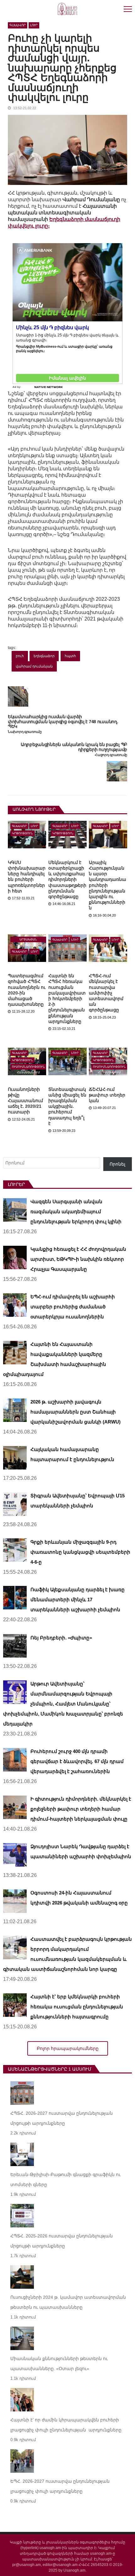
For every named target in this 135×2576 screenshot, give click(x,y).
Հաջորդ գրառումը (111, 755)
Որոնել (117, 1164)
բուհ (20, 656)
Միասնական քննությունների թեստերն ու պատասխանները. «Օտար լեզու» (59, 2364)
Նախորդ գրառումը (25, 732)
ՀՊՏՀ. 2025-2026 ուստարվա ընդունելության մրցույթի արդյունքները (62, 2241)
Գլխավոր (18, 25)
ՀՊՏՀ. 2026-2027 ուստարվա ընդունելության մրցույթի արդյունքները (62, 2118)
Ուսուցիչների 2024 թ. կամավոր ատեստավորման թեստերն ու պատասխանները (68, 2302)
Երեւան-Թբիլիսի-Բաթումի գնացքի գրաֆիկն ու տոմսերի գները (65, 2180)
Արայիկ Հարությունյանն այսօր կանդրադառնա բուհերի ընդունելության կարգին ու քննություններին (108, 885)
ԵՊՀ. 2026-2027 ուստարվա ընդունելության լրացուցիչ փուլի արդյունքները (60, 2486)
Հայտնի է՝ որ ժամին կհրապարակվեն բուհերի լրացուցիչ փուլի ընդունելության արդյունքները (66, 2425)
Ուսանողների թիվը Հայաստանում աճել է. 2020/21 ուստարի (25, 1101)
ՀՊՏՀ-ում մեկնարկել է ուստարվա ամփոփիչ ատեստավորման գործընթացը (106, 993)
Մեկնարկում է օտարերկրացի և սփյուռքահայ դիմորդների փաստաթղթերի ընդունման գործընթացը (67, 879)
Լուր (34, 25)
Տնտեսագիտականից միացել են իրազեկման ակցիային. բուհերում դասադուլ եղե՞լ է (67, 1106)
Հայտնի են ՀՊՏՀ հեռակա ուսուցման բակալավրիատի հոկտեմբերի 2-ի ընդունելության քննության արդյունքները (67, 999)
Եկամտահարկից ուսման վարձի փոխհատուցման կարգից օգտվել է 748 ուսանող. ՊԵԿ (63, 722)
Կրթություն (22, 833)
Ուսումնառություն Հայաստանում (28, 1067)
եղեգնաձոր (44, 656)
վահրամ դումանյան (34, 666)
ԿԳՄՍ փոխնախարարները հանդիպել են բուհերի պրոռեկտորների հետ (27, 877)
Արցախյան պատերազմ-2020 (28, 940)
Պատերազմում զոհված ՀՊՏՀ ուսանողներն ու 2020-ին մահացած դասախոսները (27, 990)
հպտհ (70, 656)
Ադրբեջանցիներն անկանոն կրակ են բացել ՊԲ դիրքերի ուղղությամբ (74, 747)
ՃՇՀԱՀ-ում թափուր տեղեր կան (107, 1095)
